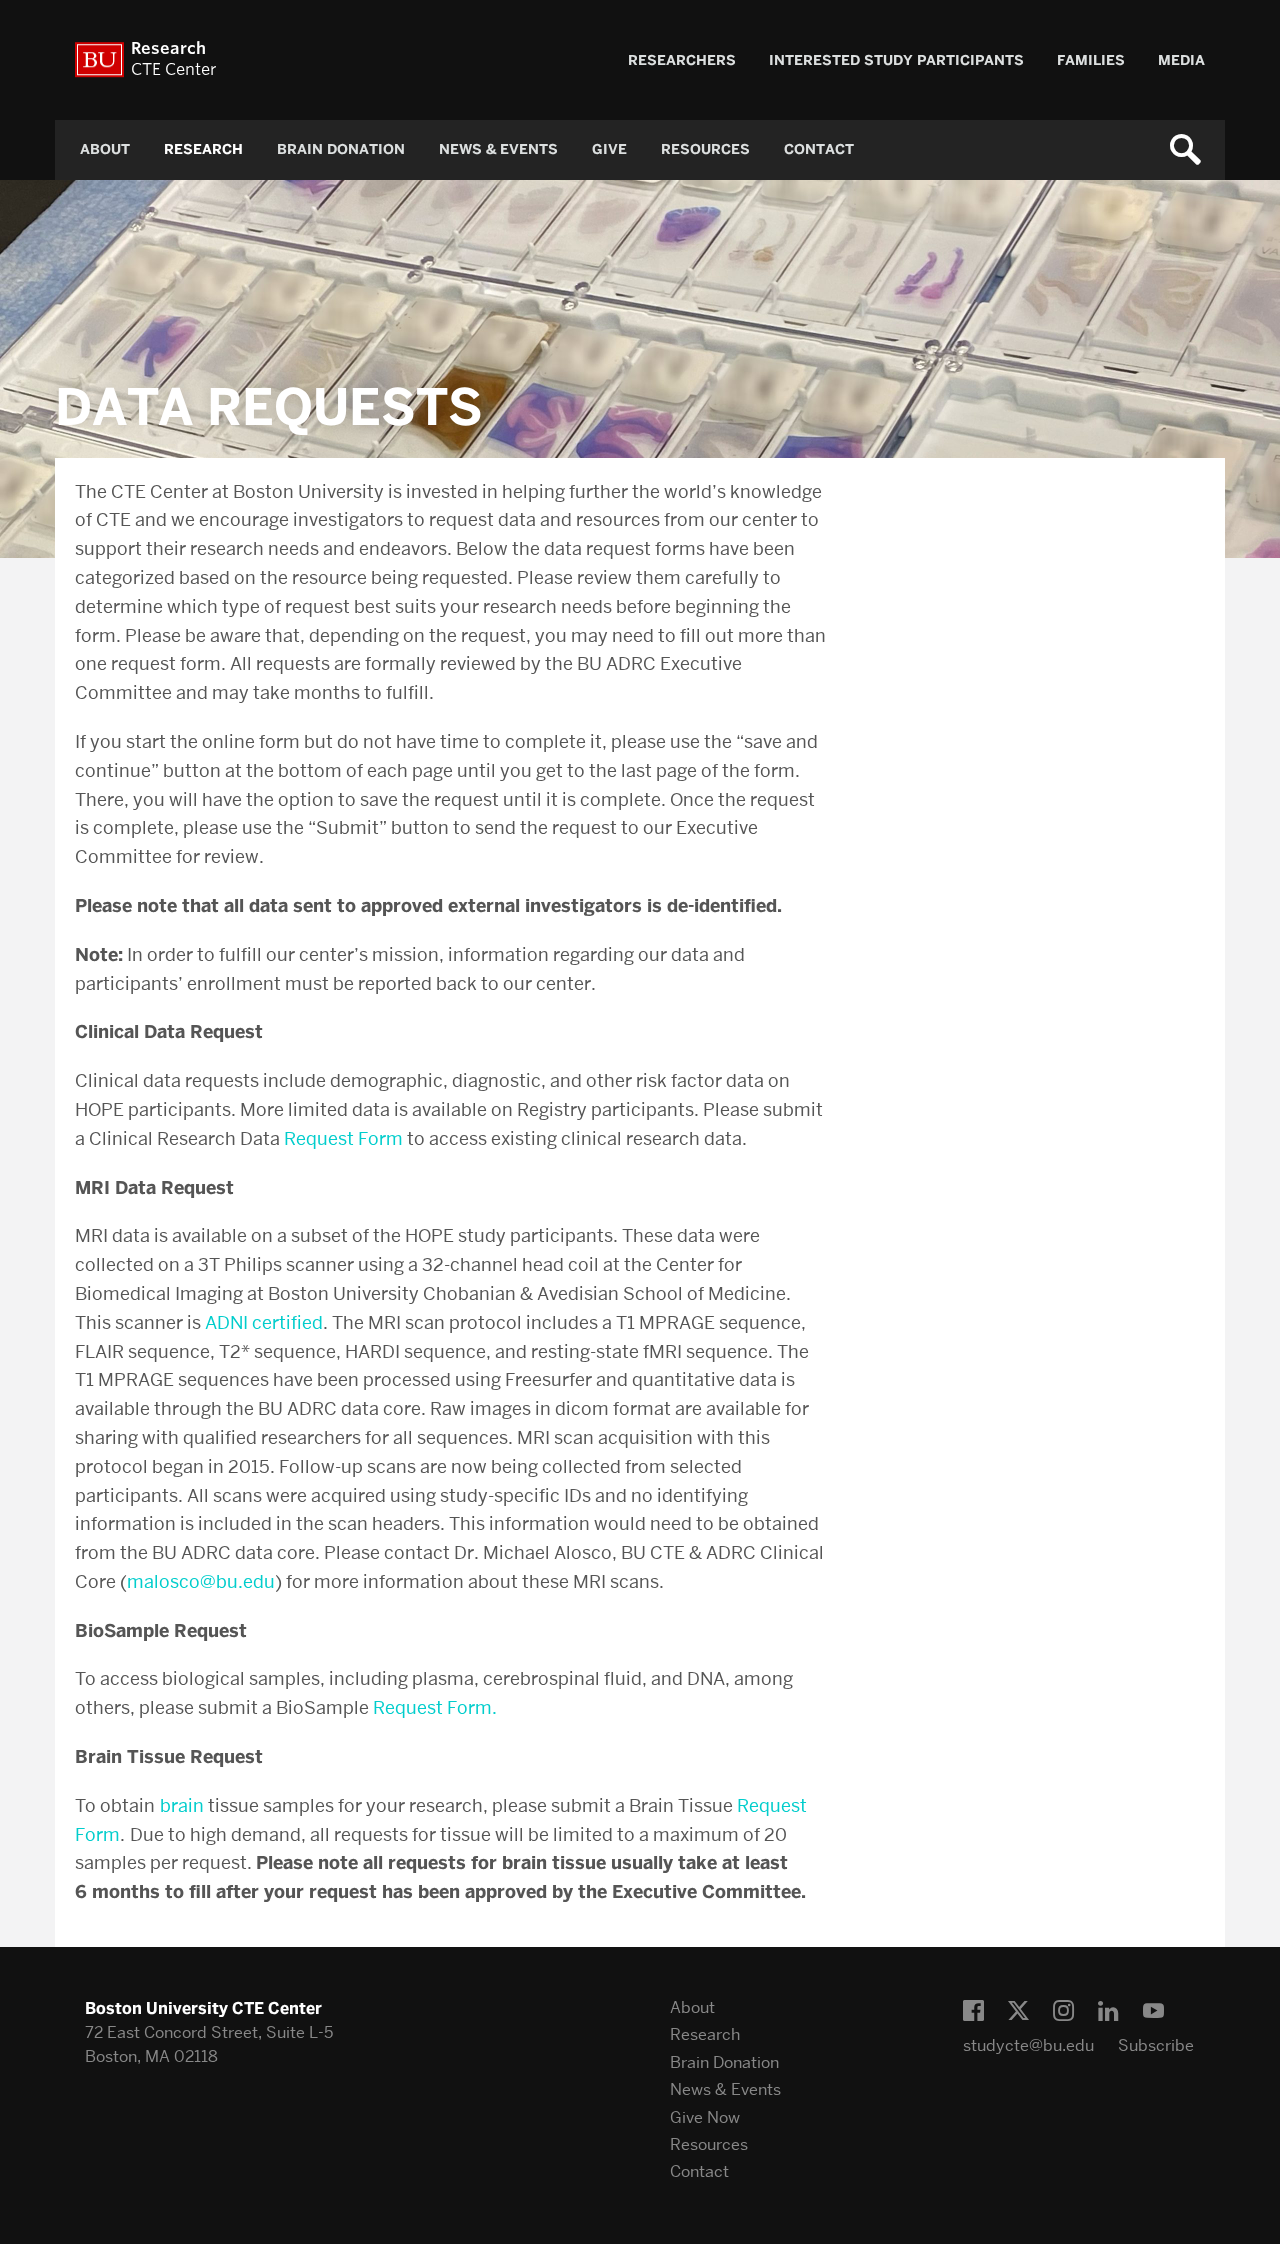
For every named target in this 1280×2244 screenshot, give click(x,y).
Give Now (705, 2117)
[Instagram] (1063, 2011)
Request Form (343, 1138)
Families (1091, 60)
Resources (705, 149)
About (105, 149)
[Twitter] (1018, 2011)
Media (1181, 60)
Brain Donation (341, 149)
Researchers (682, 60)
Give (609, 149)
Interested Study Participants (896, 60)
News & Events (498, 149)
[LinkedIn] (1108, 2011)
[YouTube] (1153, 2011)
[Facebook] (973, 2011)
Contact (819, 149)
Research (203, 149)
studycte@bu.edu (1028, 2045)
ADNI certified (264, 1322)
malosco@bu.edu (201, 1581)
